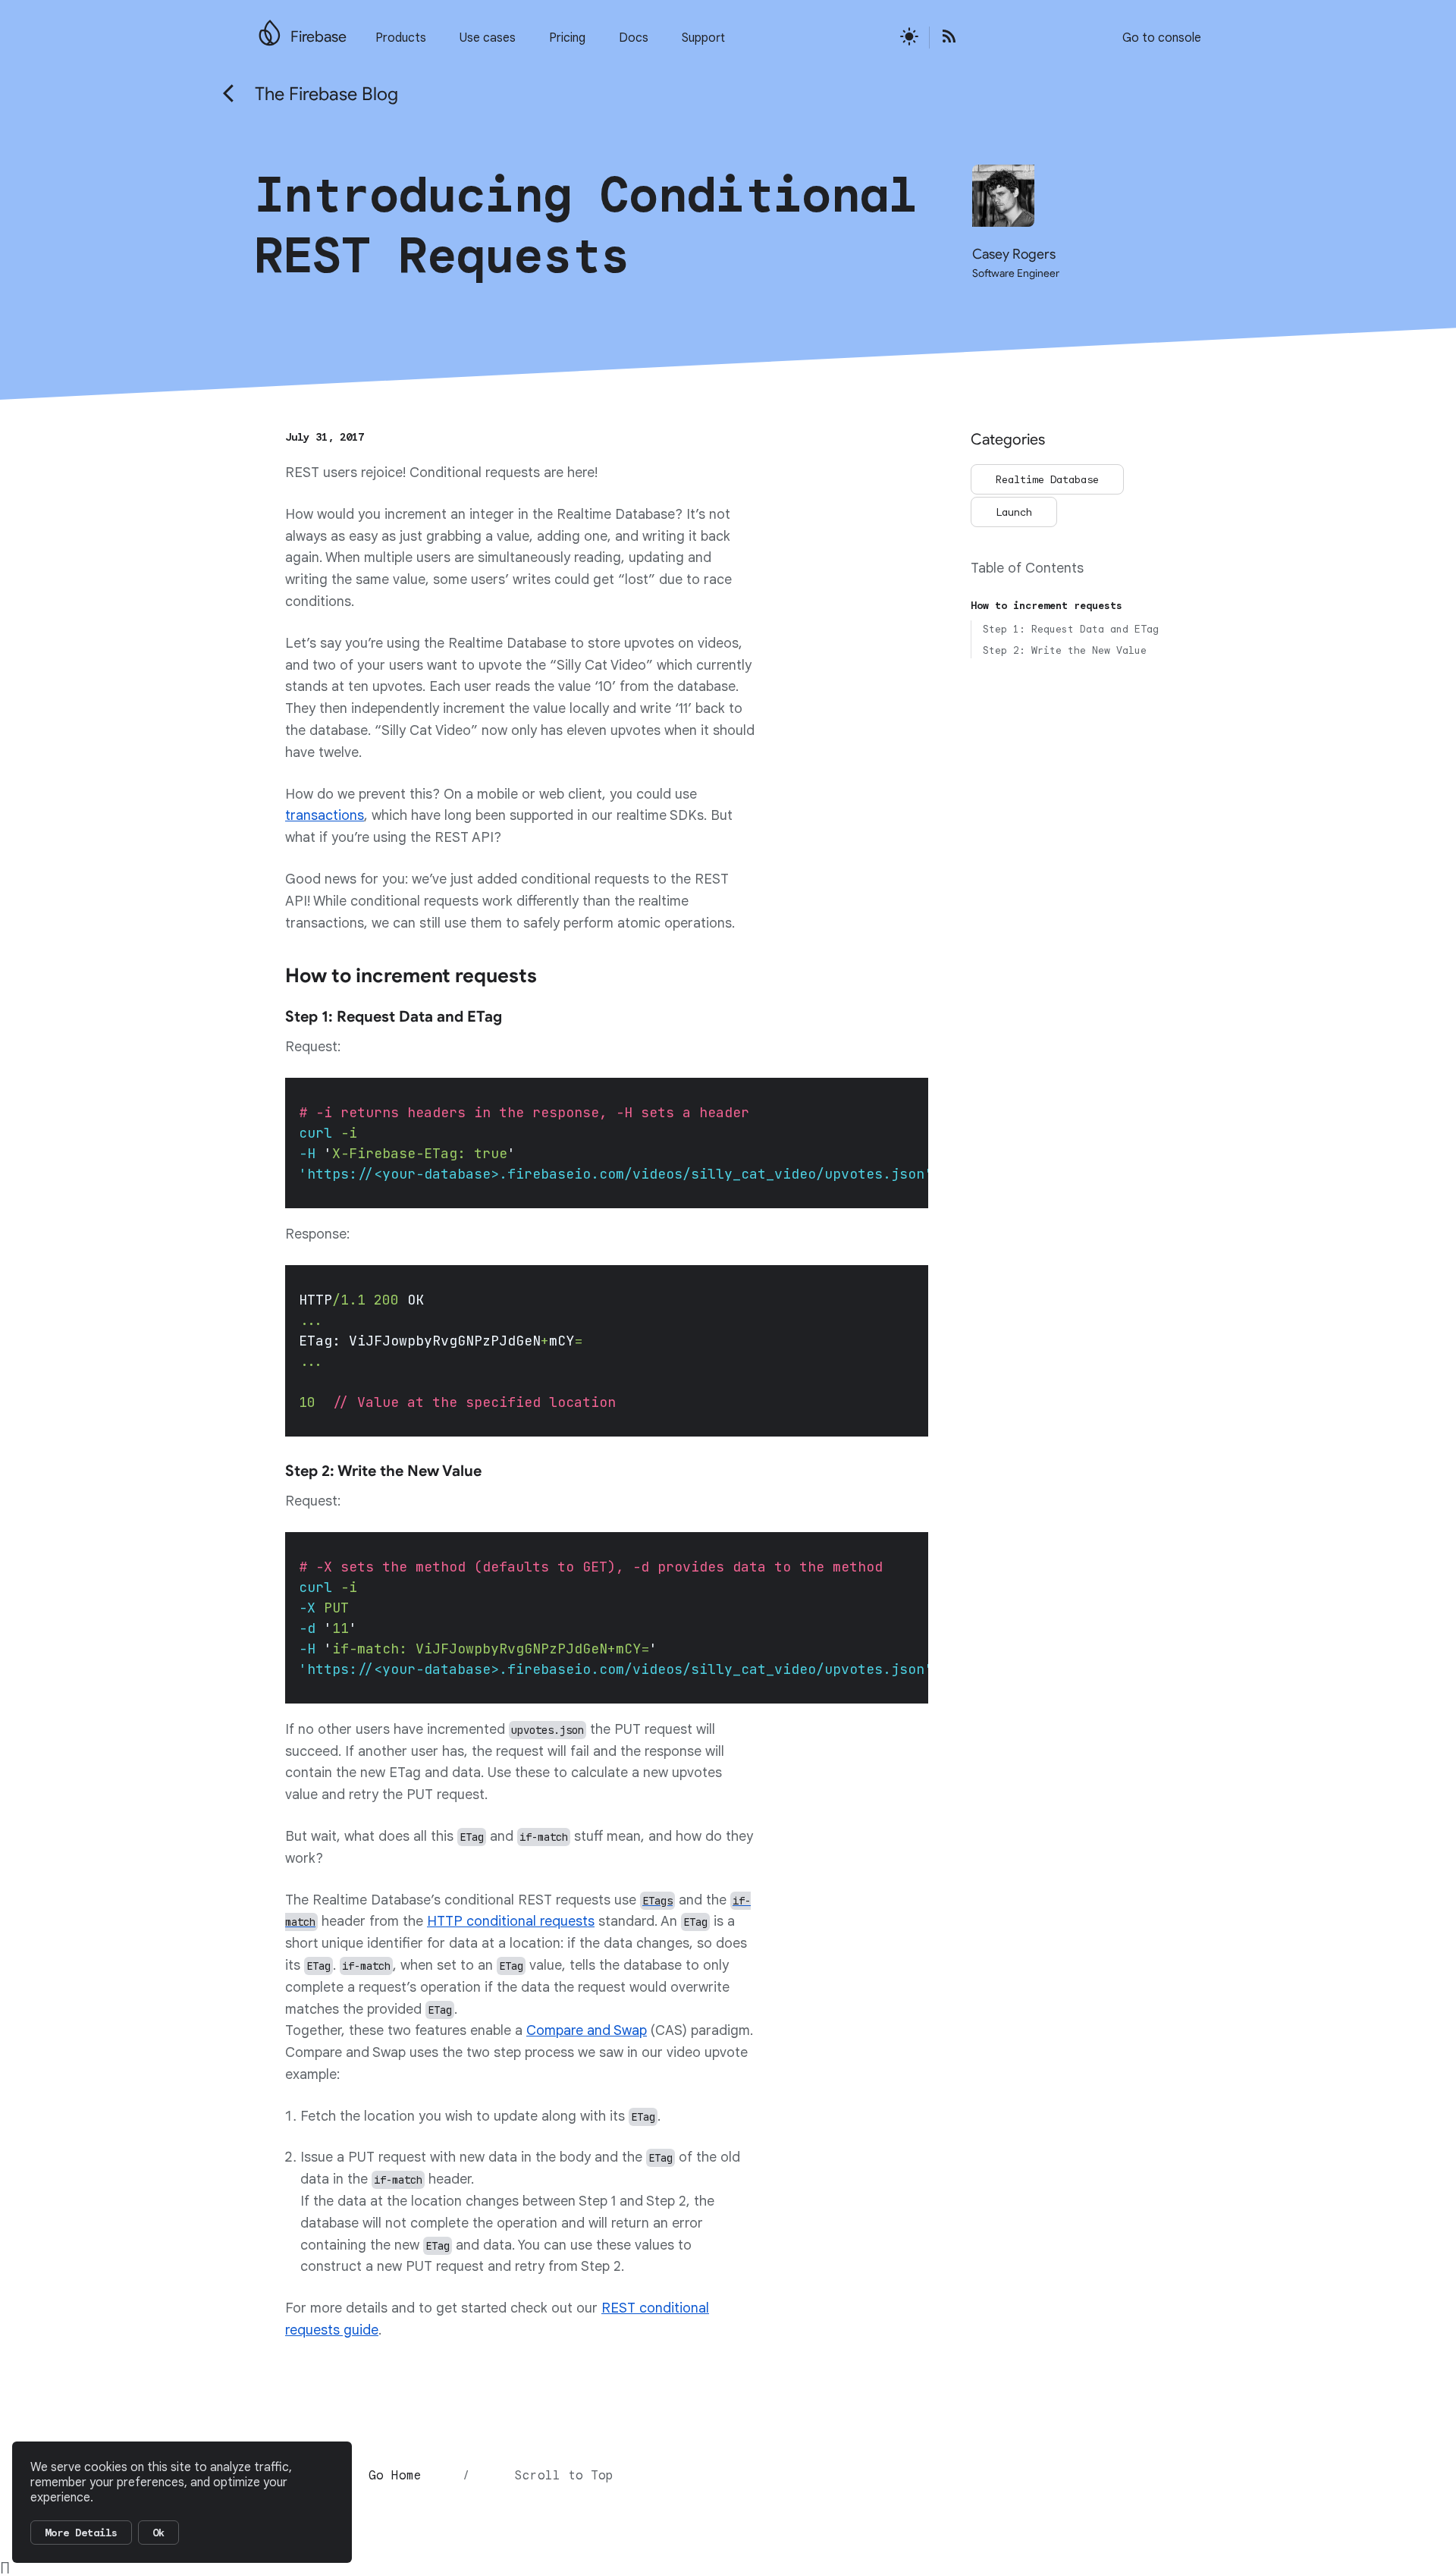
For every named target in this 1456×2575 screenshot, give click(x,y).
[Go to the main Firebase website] (270, 29)
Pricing (567, 38)
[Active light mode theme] (909, 38)
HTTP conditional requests (511, 1921)
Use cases (488, 38)
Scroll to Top (564, 2476)
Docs (634, 38)
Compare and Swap (587, 2030)
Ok (158, 2533)
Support (703, 38)
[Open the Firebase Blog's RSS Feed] (944, 38)
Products (401, 38)
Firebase (318, 37)
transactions (325, 815)
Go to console (1162, 38)
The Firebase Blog (326, 94)
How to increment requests (1046, 606)
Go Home (395, 2476)
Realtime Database (1047, 479)
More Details (81, 2533)
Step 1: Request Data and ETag (1071, 629)
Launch (1014, 512)
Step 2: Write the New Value (1065, 650)
